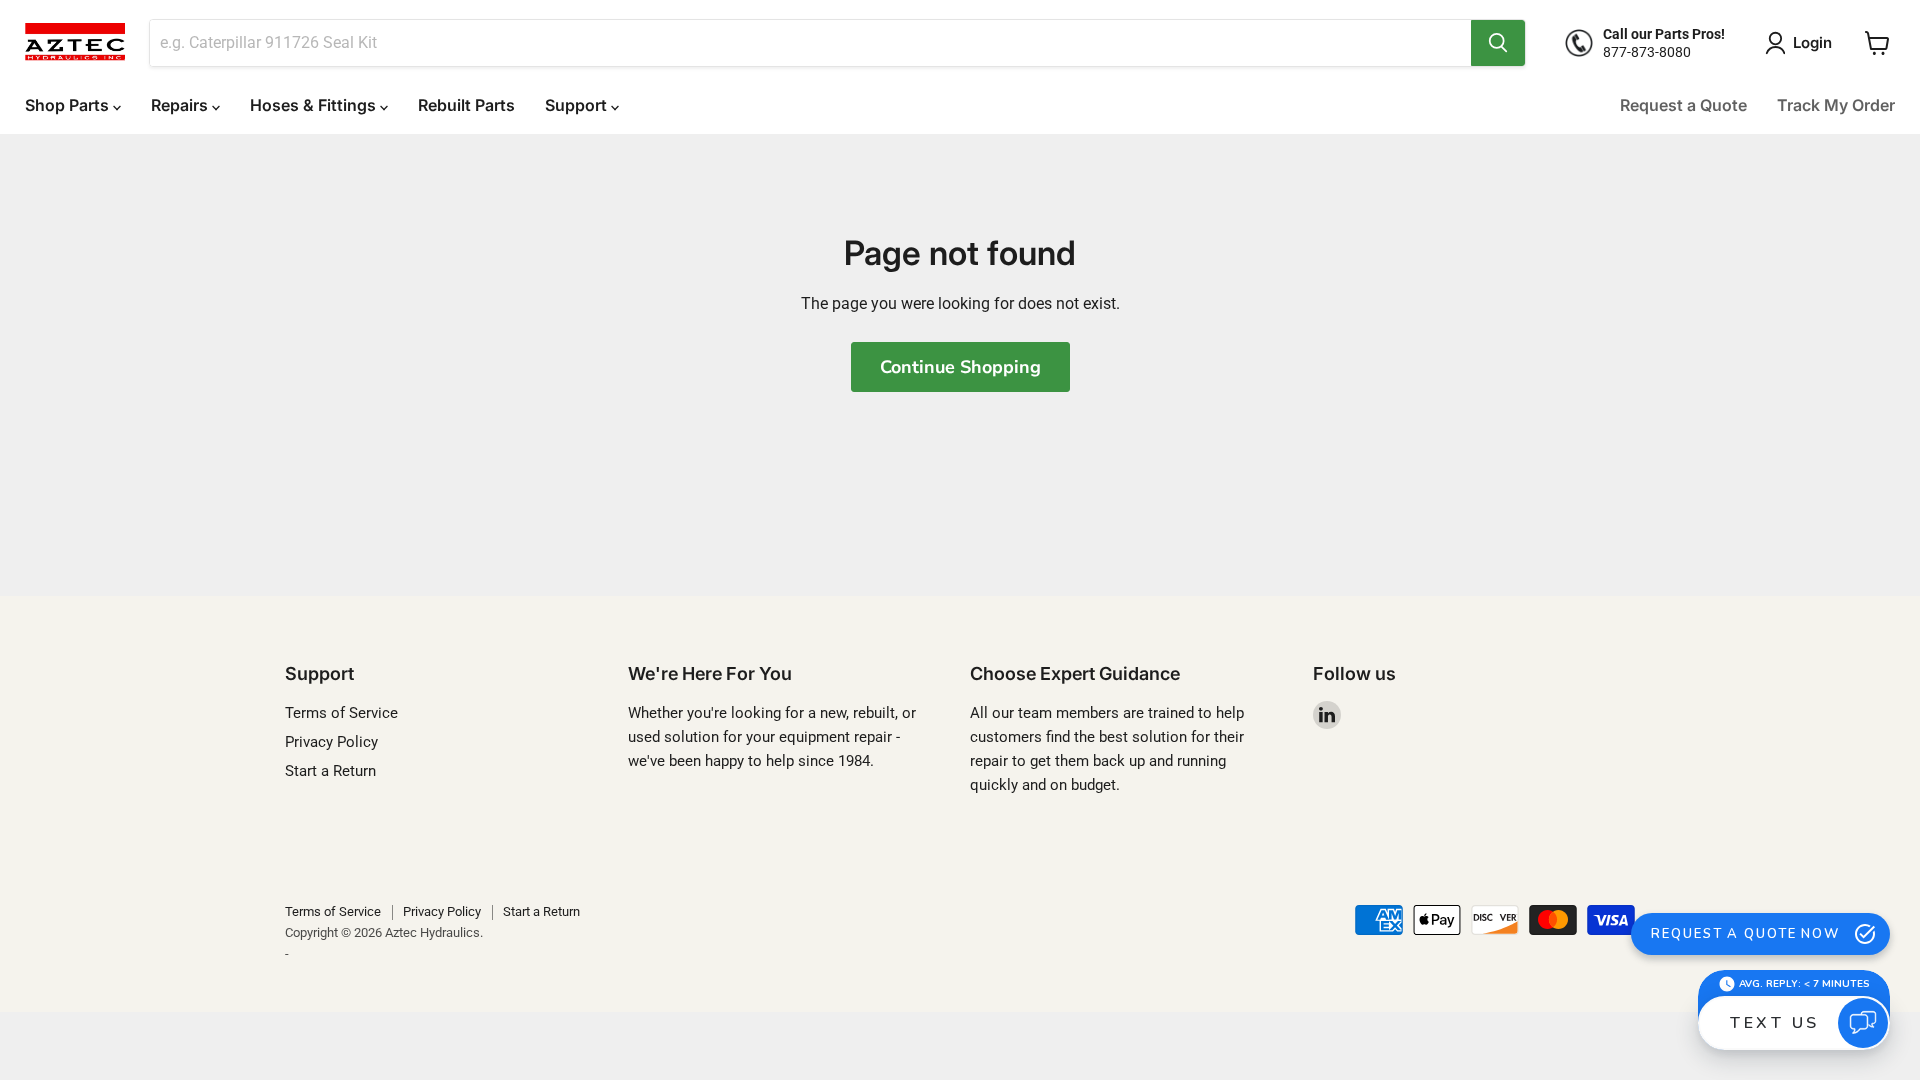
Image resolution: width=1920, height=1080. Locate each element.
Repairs (181, 105)
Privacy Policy (331, 742)
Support (578, 105)
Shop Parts (69, 105)
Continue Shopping (960, 367)
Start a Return (330, 771)
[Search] (1498, 43)
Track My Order (1836, 105)
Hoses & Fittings (315, 105)
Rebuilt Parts (466, 105)
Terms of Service (341, 713)
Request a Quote (1683, 105)
